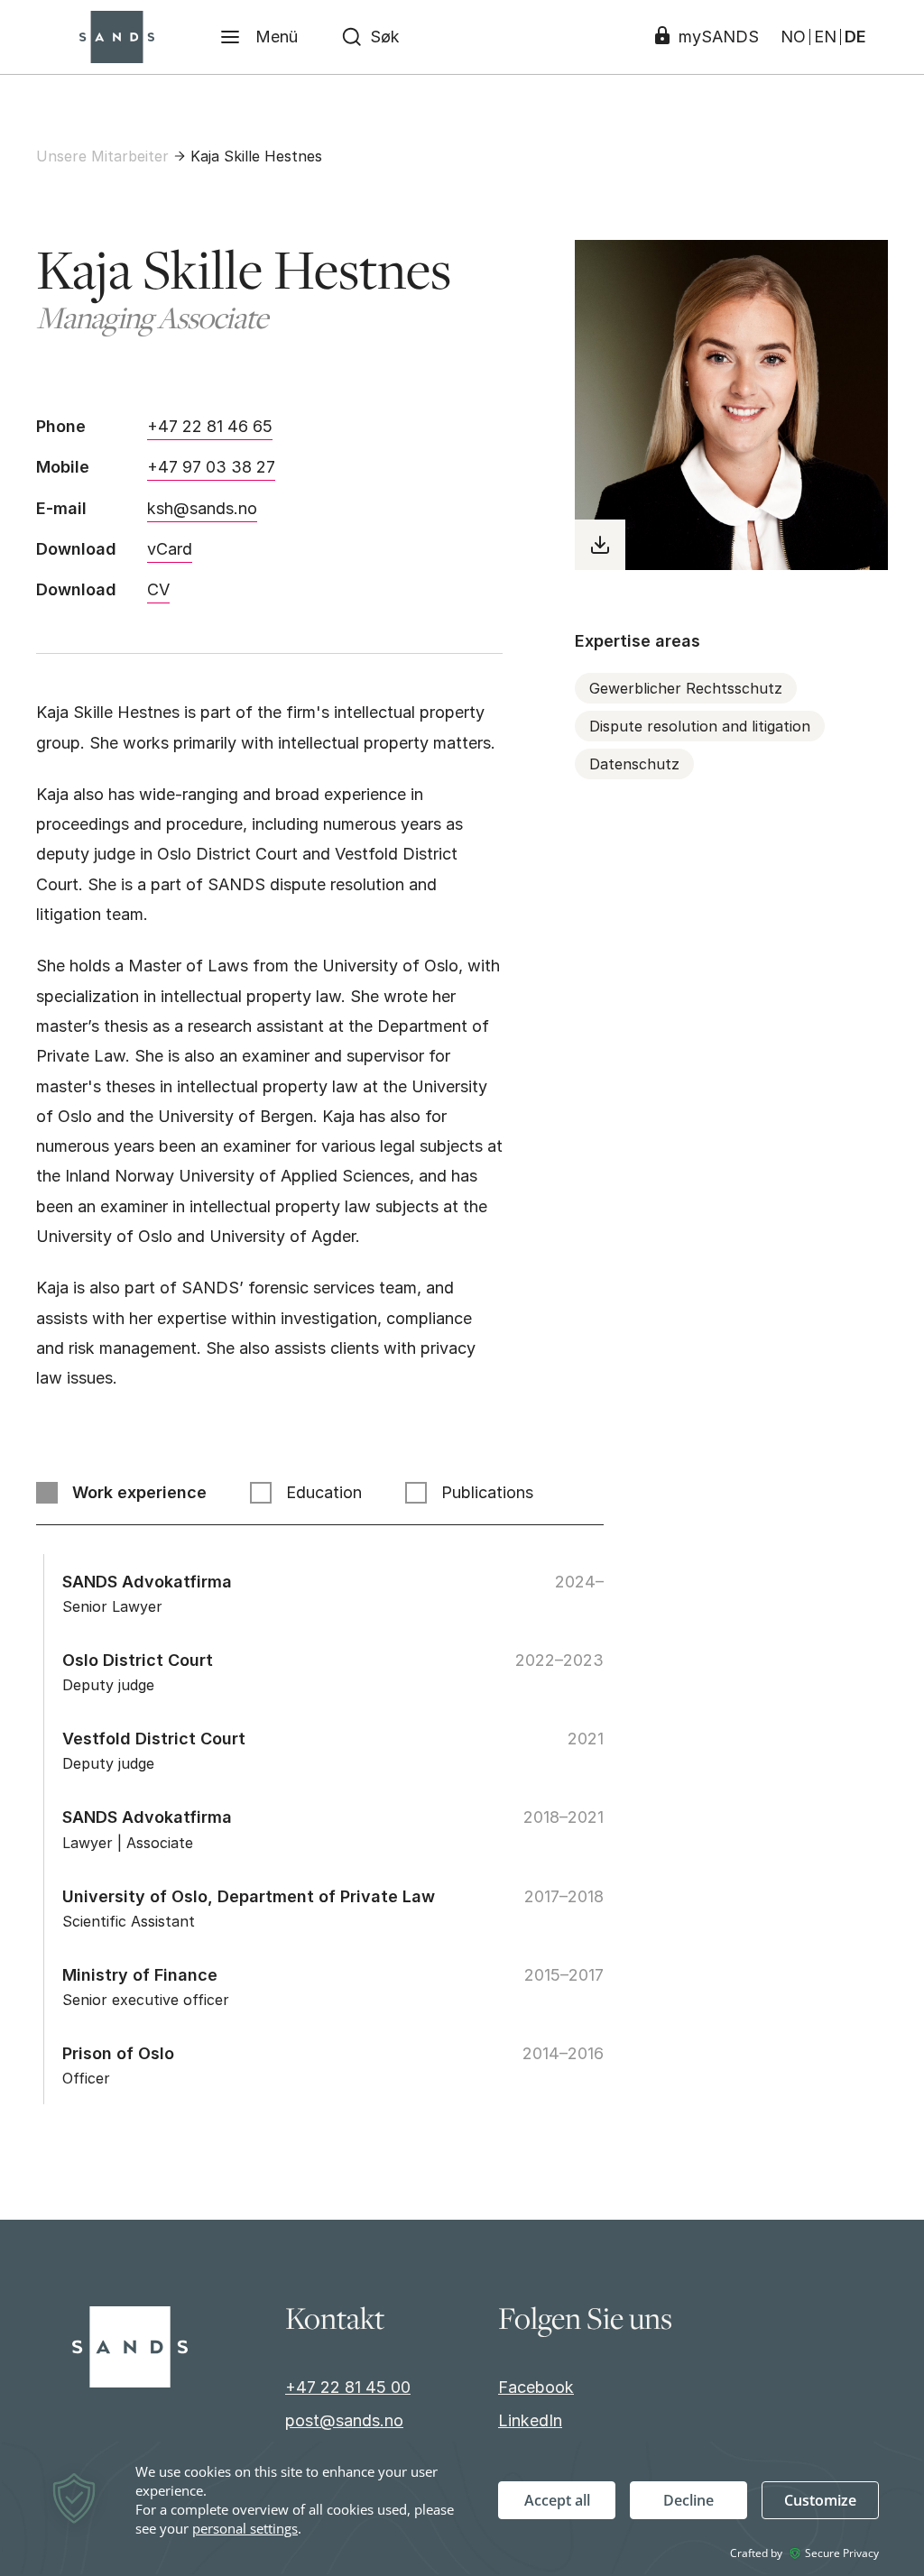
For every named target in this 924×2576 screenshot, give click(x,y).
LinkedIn (530, 2420)
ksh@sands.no (202, 508)
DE (855, 37)
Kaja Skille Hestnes (256, 156)
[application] (462, 2508)
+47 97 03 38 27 (211, 467)
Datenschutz (634, 764)
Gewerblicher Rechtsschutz (686, 688)
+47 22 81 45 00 (348, 2387)
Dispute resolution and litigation (700, 726)
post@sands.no (344, 2420)
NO (793, 37)
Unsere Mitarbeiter (102, 156)
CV (158, 589)
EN (825, 37)
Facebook (536, 2387)
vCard (170, 549)
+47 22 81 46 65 (210, 426)
